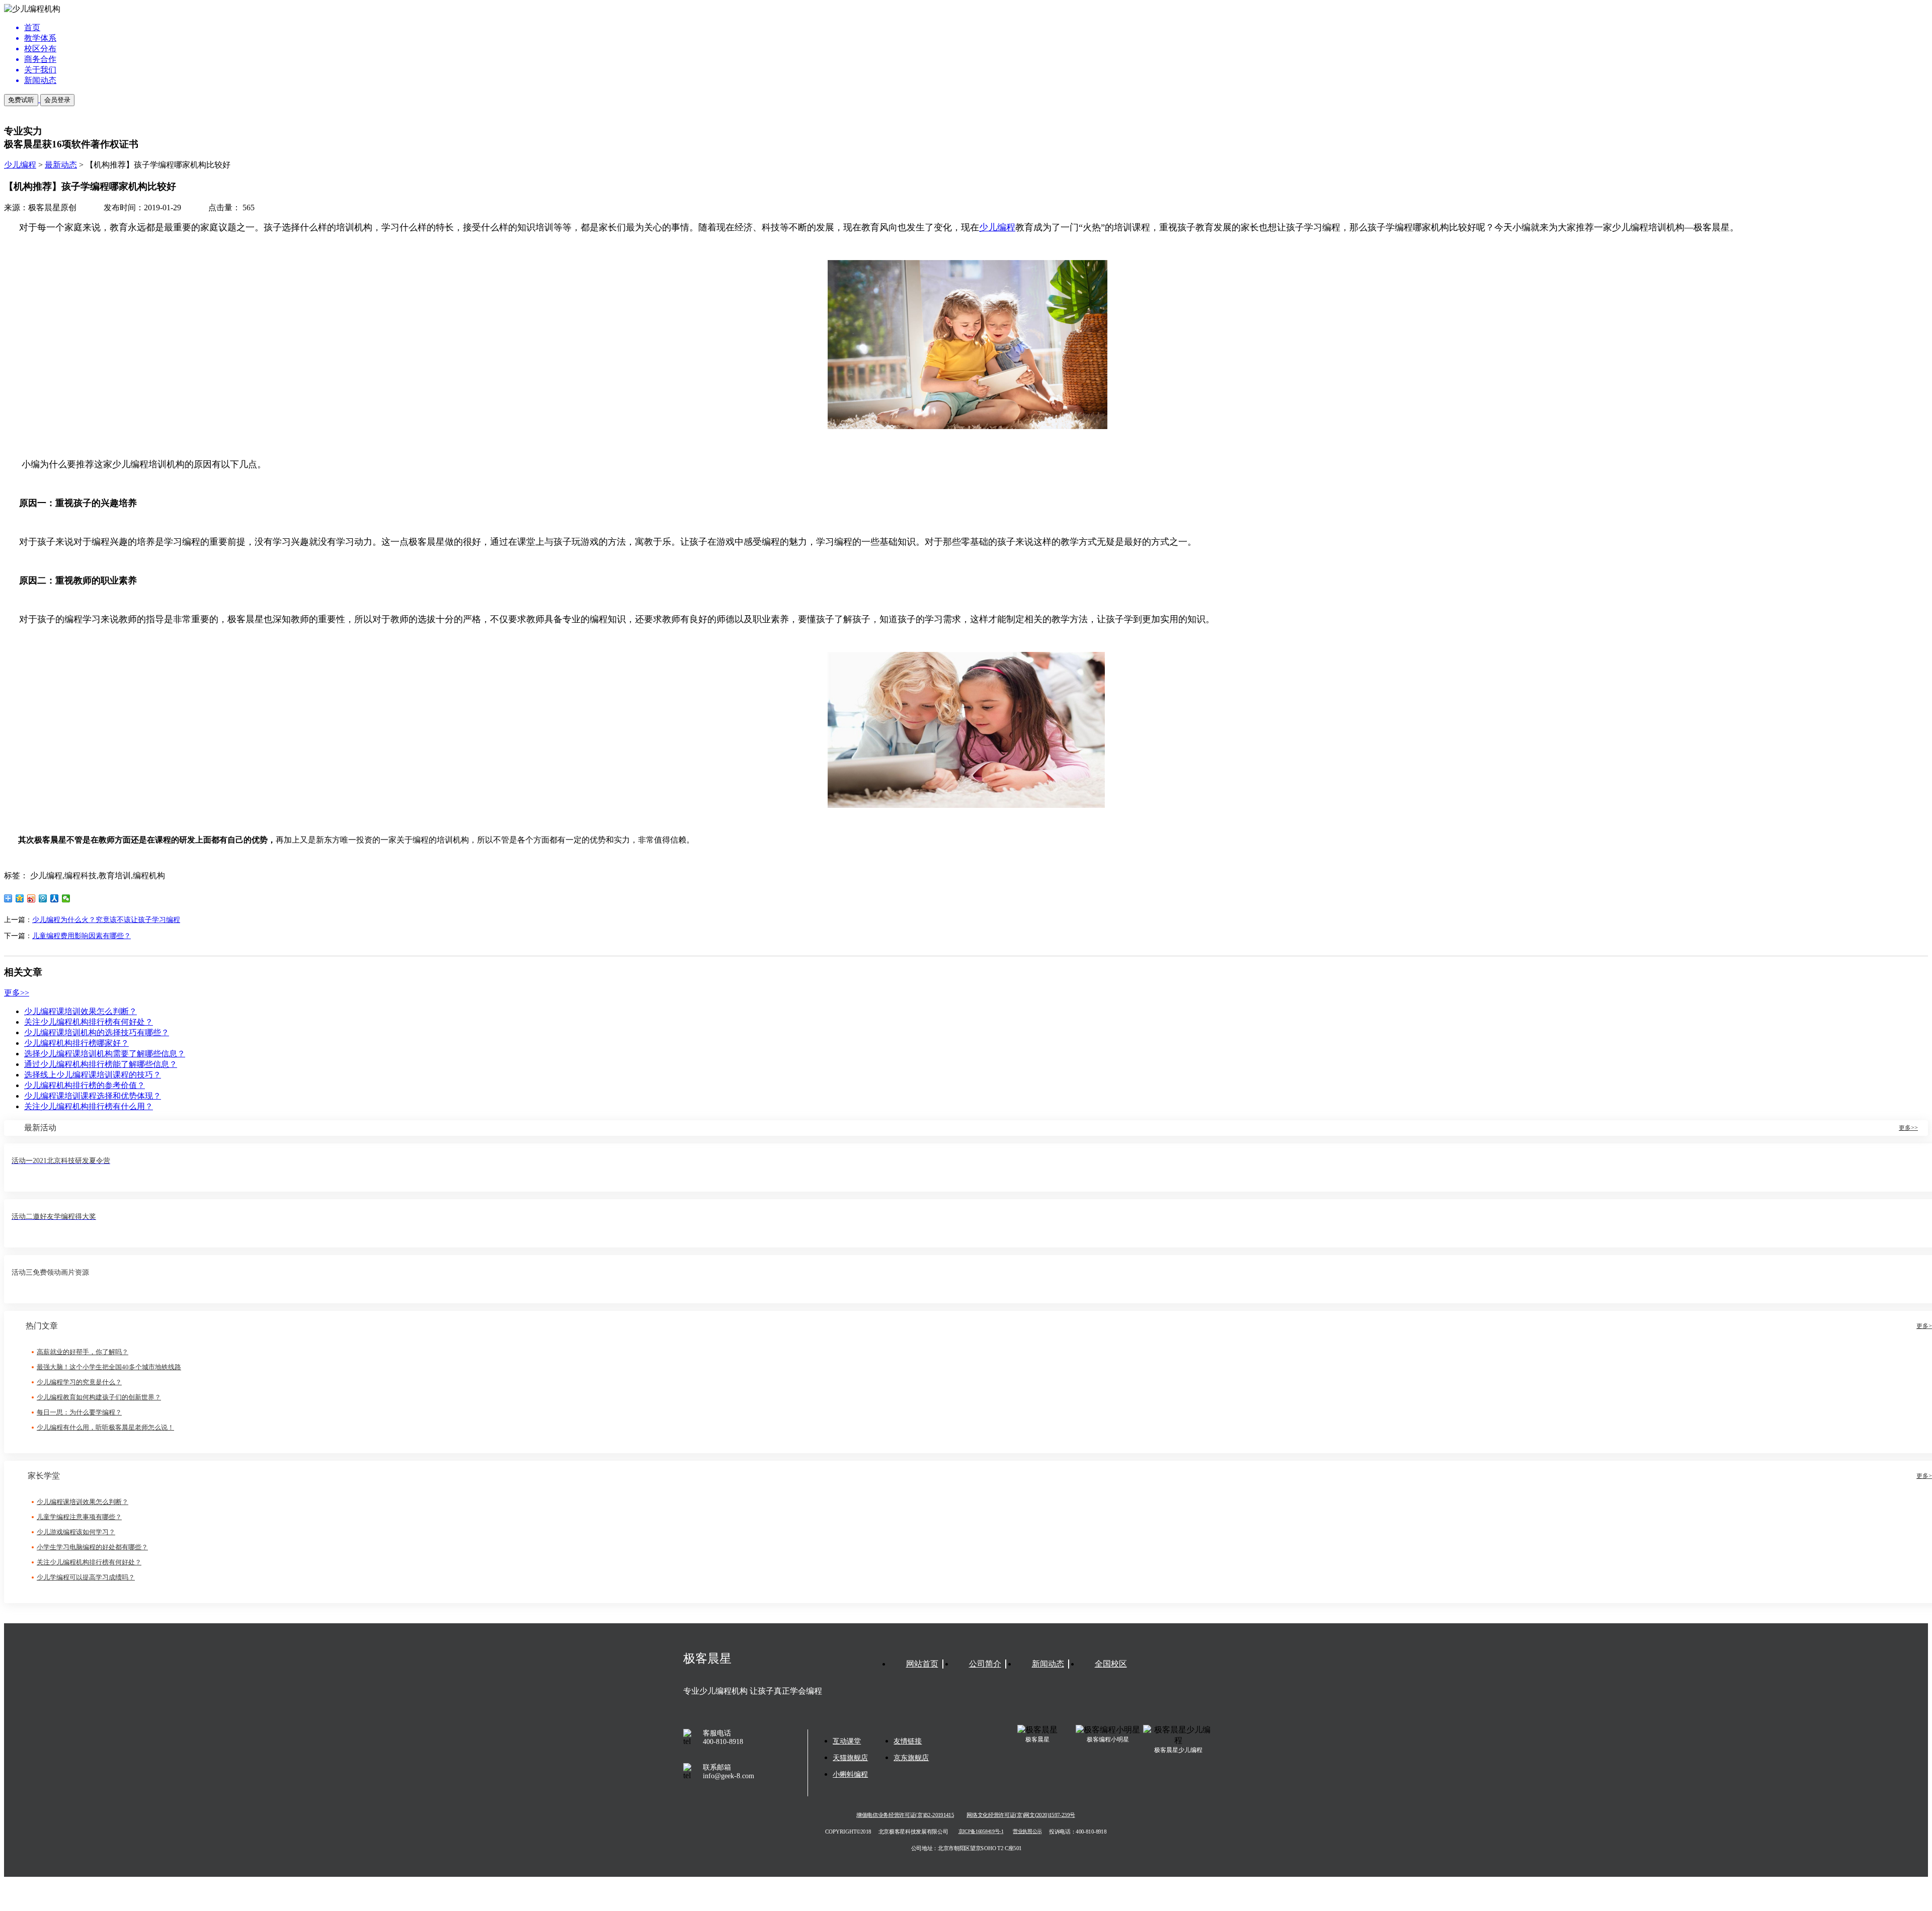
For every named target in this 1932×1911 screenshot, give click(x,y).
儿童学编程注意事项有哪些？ (79, 1517)
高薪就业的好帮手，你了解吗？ (83, 1352)
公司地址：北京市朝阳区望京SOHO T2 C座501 (966, 1848)
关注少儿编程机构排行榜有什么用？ (89, 1106)
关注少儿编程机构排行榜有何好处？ (89, 1022)
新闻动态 (1048, 1664)
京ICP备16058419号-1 (981, 1832)
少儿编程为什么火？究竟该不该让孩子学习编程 (106, 920)
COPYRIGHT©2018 (848, 1832)
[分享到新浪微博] (31, 898)
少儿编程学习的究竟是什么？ (79, 1382)
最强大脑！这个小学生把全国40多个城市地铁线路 (109, 1367)
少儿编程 (20, 165)
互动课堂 (847, 1741)
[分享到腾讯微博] (43, 898)
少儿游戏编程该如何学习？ (76, 1532)
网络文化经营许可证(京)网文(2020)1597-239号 (1021, 1815)
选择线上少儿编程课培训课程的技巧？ (93, 1075)
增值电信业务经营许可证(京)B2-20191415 (905, 1815)
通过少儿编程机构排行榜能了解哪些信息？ (101, 1064)
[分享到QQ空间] (20, 898)
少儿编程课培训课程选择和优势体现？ (93, 1096)
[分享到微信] (66, 898)
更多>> (17, 993)
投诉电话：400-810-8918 (1078, 1832)
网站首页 (922, 1664)
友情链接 (908, 1741)
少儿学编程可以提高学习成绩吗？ (86, 1577)
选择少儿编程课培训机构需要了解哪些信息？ (105, 1054)
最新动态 (61, 165)
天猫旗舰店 (850, 1758)
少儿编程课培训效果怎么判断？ (80, 1011)
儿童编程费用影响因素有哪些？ (82, 936)
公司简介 (985, 1664)
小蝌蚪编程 (850, 1774)
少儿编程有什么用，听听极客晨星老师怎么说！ (105, 1427)
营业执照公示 (1027, 1832)
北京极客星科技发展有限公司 (913, 1832)
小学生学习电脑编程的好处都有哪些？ (92, 1547)
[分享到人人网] (55, 898)
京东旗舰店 (911, 1758)
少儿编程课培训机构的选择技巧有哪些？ (97, 1032)
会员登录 (57, 100)
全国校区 (1111, 1664)
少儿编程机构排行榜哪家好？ (76, 1043)
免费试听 (21, 100)
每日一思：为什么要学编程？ (79, 1412)
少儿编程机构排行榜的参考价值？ (85, 1085)
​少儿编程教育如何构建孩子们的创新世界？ (99, 1397)
